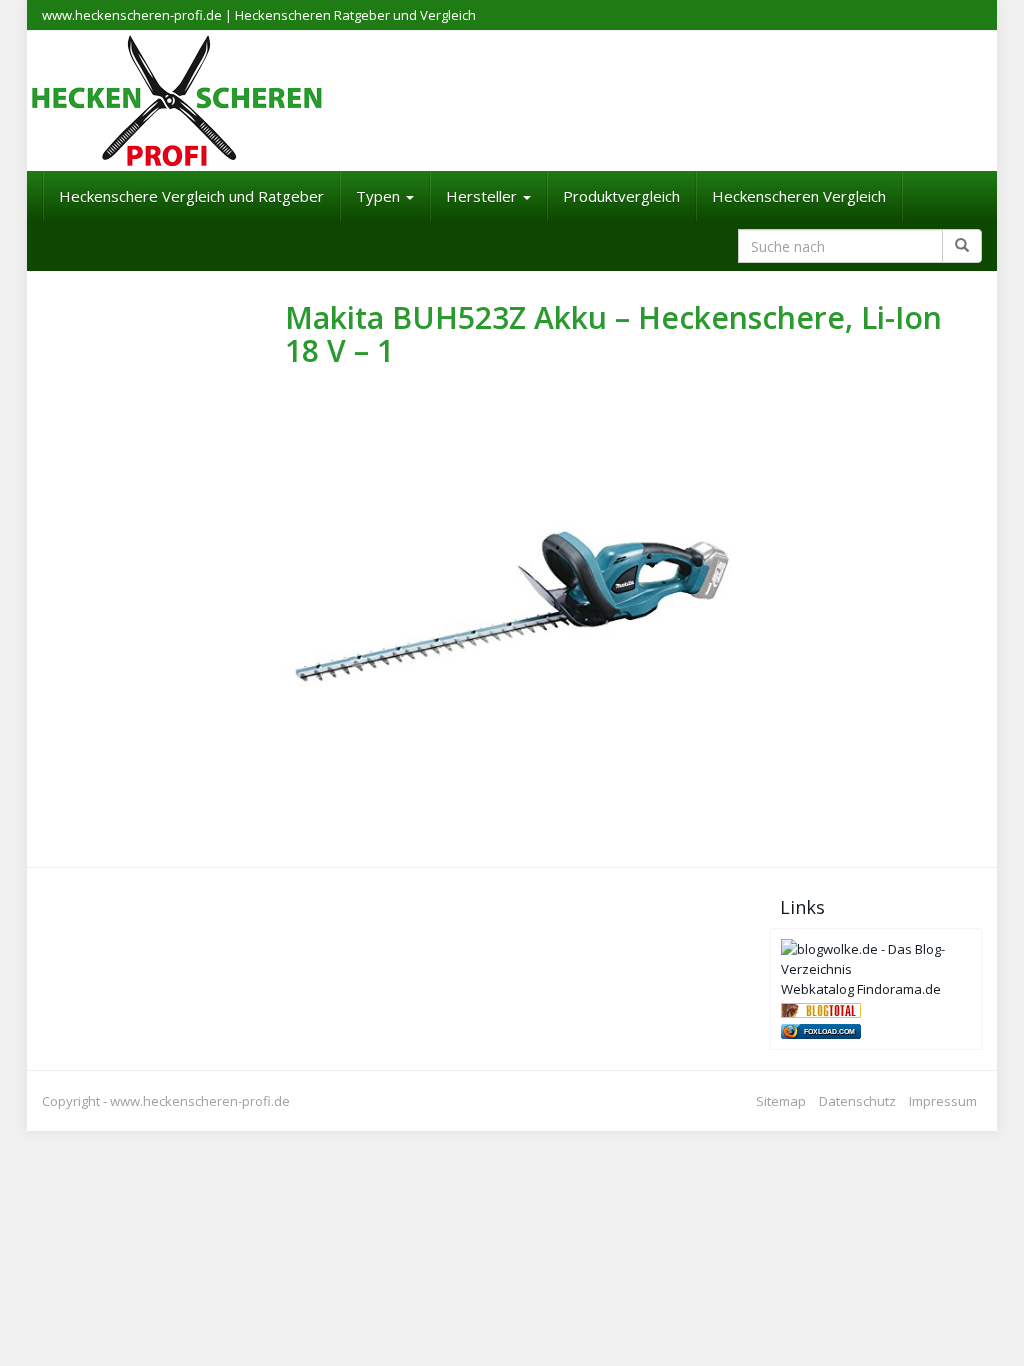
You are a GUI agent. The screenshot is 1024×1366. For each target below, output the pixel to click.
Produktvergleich (621, 196)
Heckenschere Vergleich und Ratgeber (191, 196)
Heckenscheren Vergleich (799, 196)
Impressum (943, 1101)
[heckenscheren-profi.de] (512, 101)
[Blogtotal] (821, 1009)
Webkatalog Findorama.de (861, 989)
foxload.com (829, 1031)
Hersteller (483, 196)
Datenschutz (857, 1101)
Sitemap (781, 1101)
